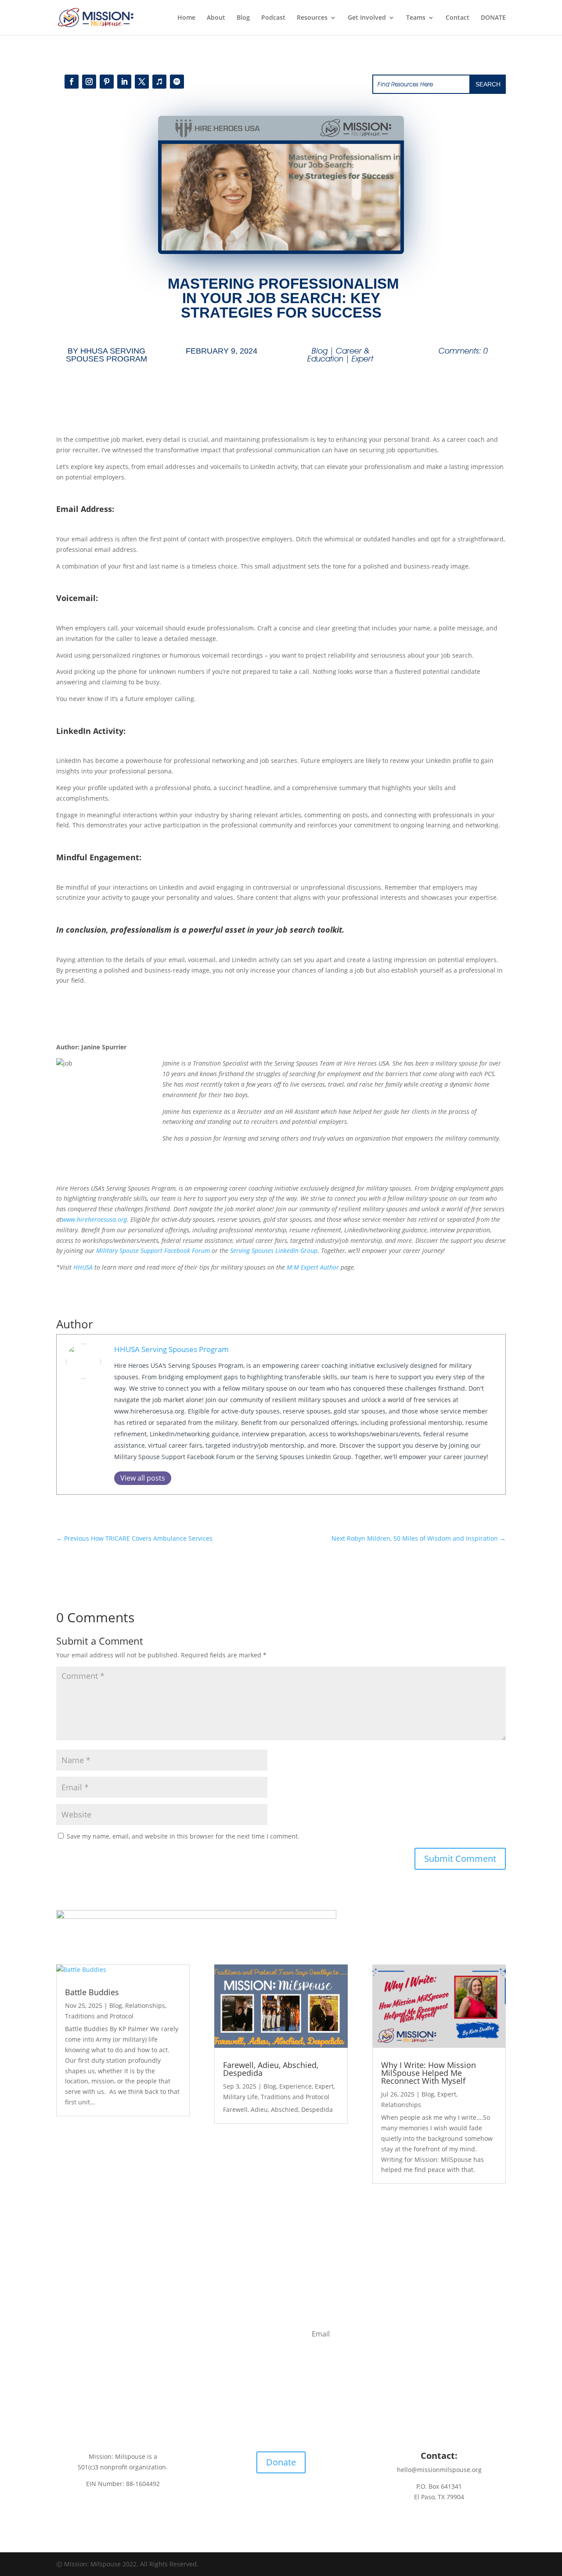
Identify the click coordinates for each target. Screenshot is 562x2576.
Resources (312, 18)
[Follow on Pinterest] (107, 82)
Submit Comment (460, 1859)
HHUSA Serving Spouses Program (106, 355)
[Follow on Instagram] (89, 82)
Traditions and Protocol (99, 2016)
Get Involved (367, 18)
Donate (281, 2462)
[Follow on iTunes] (159, 82)
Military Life (240, 2097)
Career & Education (338, 355)
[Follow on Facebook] (72, 82)
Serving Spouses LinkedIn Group (274, 1250)
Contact (458, 18)
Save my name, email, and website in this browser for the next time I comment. (183, 1836)
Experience (295, 2086)
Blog (243, 18)
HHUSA (83, 1267)
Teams (416, 18)
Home (186, 18)
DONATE (493, 18)
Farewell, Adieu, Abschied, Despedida (271, 2069)
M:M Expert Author (313, 1267)
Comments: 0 (463, 351)
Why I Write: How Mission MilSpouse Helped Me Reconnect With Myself (429, 2073)
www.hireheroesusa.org (94, 1219)
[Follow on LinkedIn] (124, 82)
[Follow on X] (142, 82)
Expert (362, 359)
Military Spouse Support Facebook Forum (153, 1250)
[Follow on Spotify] (177, 82)
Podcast (273, 18)
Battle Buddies (92, 1992)
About (216, 18)
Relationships (145, 2005)
